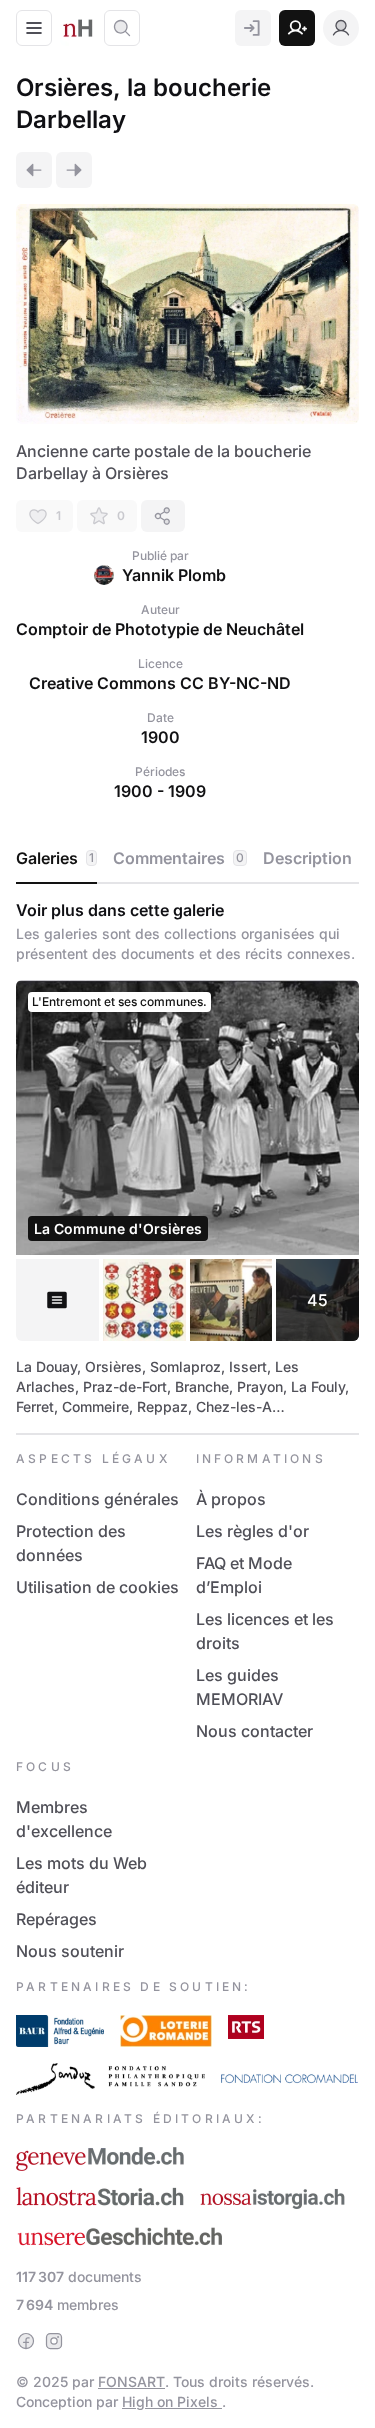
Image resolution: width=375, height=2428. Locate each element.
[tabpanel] (187, 1158)
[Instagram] (54, 2341)
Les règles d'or (252, 1531)
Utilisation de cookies (97, 1587)
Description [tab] (307, 858)
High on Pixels (172, 2401)
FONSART (131, 2381)
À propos (231, 1499)
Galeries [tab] (55, 858)
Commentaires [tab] (178, 858)
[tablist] (187, 859)
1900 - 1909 (160, 791)
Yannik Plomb (174, 575)
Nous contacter (254, 1731)
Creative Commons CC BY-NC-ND (160, 683)
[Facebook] (26, 2341)
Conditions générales (97, 1499)
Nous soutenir (70, 1951)
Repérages (56, 1919)
